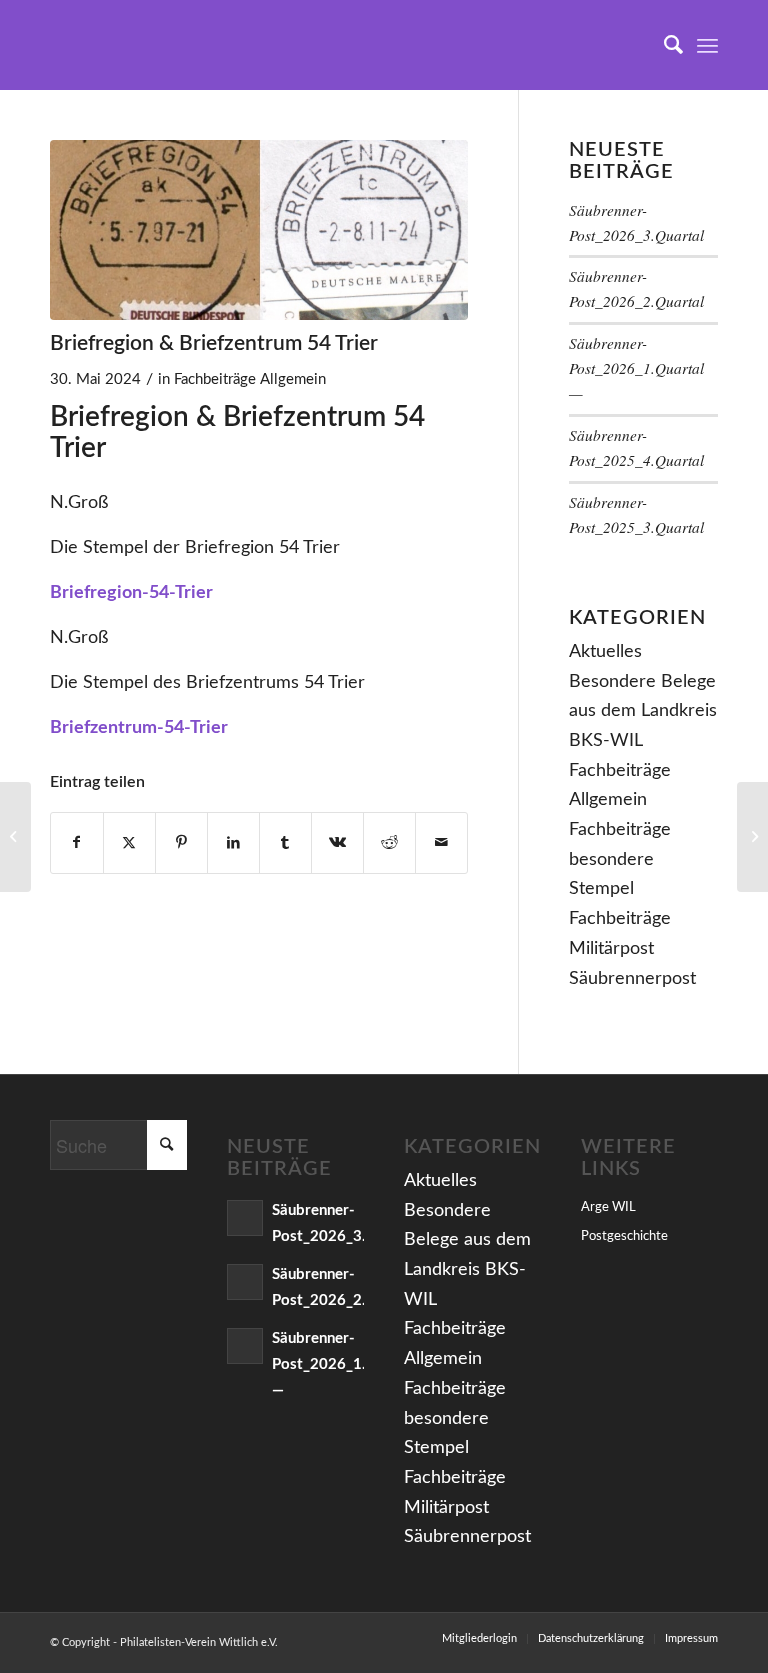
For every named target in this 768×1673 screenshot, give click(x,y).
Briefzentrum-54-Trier (139, 728)
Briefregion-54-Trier (131, 593)
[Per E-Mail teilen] (441, 843)
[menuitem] (663, 45)
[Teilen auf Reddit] (389, 843)
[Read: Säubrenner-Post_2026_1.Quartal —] (245, 1346)
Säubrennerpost (632, 979)
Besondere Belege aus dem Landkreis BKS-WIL (643, 711)
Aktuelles (605, 652)
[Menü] (707, 45)
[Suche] (663, 45)
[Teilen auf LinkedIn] (233, 843)
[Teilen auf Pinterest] (181, 843)
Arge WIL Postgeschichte (624, 1222)
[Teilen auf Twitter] (129, 843)
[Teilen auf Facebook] (77, 843)
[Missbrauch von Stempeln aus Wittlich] (15, 837)
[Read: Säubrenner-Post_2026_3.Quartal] (245, 1218)
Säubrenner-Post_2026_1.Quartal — (636, 368)
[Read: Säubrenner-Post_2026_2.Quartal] (245, 1282)
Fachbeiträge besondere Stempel (620, 859)
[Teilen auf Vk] (337, 843)
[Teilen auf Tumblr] (285, 843)
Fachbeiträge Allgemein (250, 379)
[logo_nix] (66, 45)
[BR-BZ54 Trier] (259, 230)
